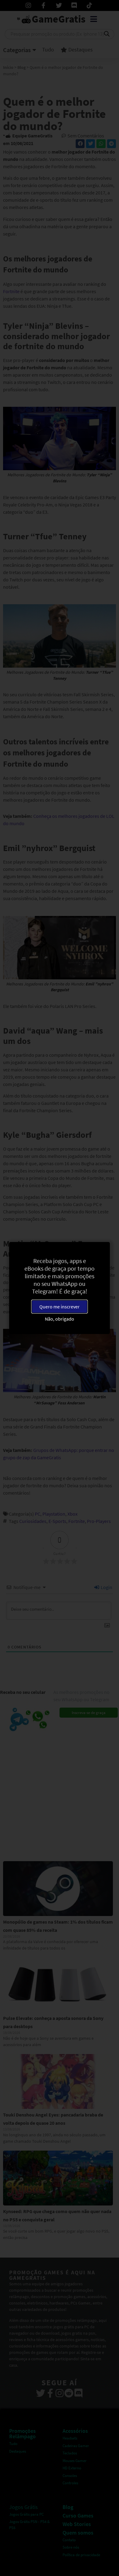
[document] (60, 1288)
